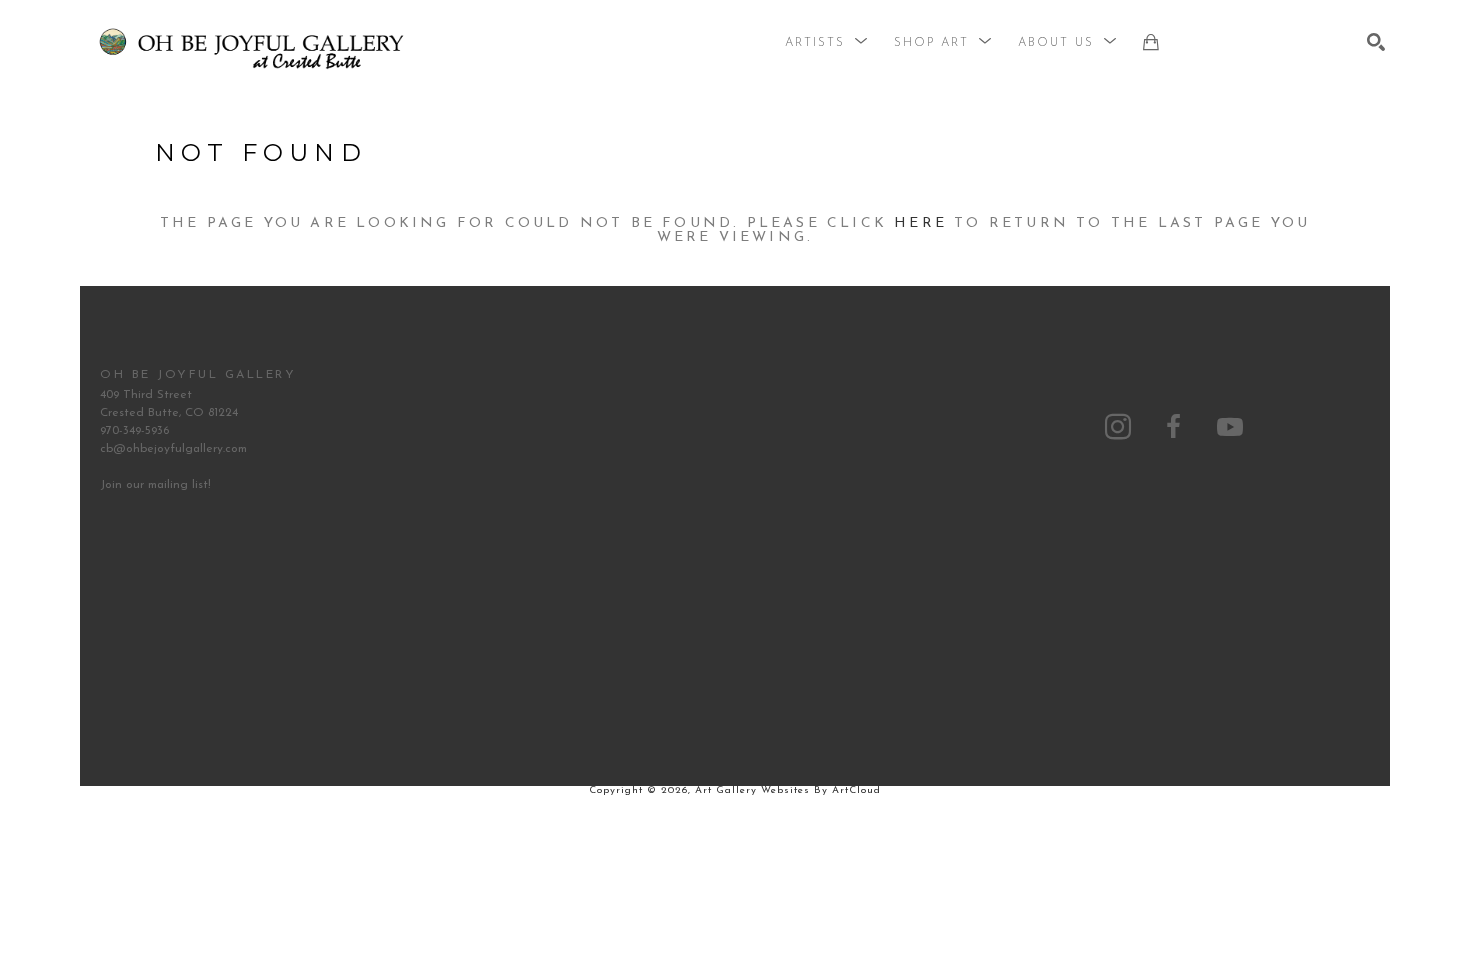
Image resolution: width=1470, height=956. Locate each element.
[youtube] (1230, 427)
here (920, 223)
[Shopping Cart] (1151, 42)
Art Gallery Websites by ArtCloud (788, 790)
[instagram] (1118, 427)
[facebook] (1174, 427)
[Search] (1376, 42)
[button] (827, 43)
